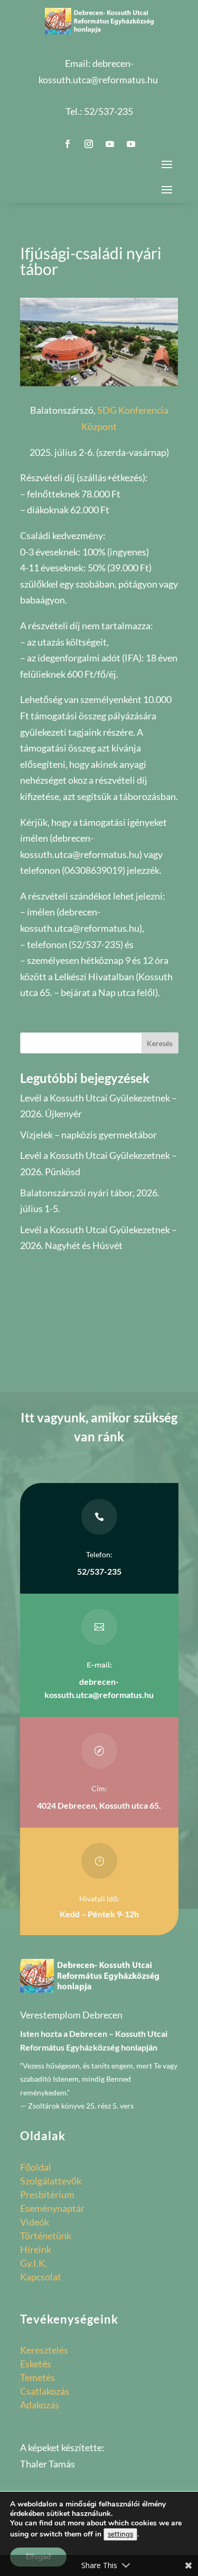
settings (120, 2534)
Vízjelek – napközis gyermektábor (88, 1135)
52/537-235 (109, 111)
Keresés (160, 1043)
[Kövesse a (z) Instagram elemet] (89, 144)
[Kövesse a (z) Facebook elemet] (68, 144)
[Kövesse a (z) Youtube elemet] (110, 144)
